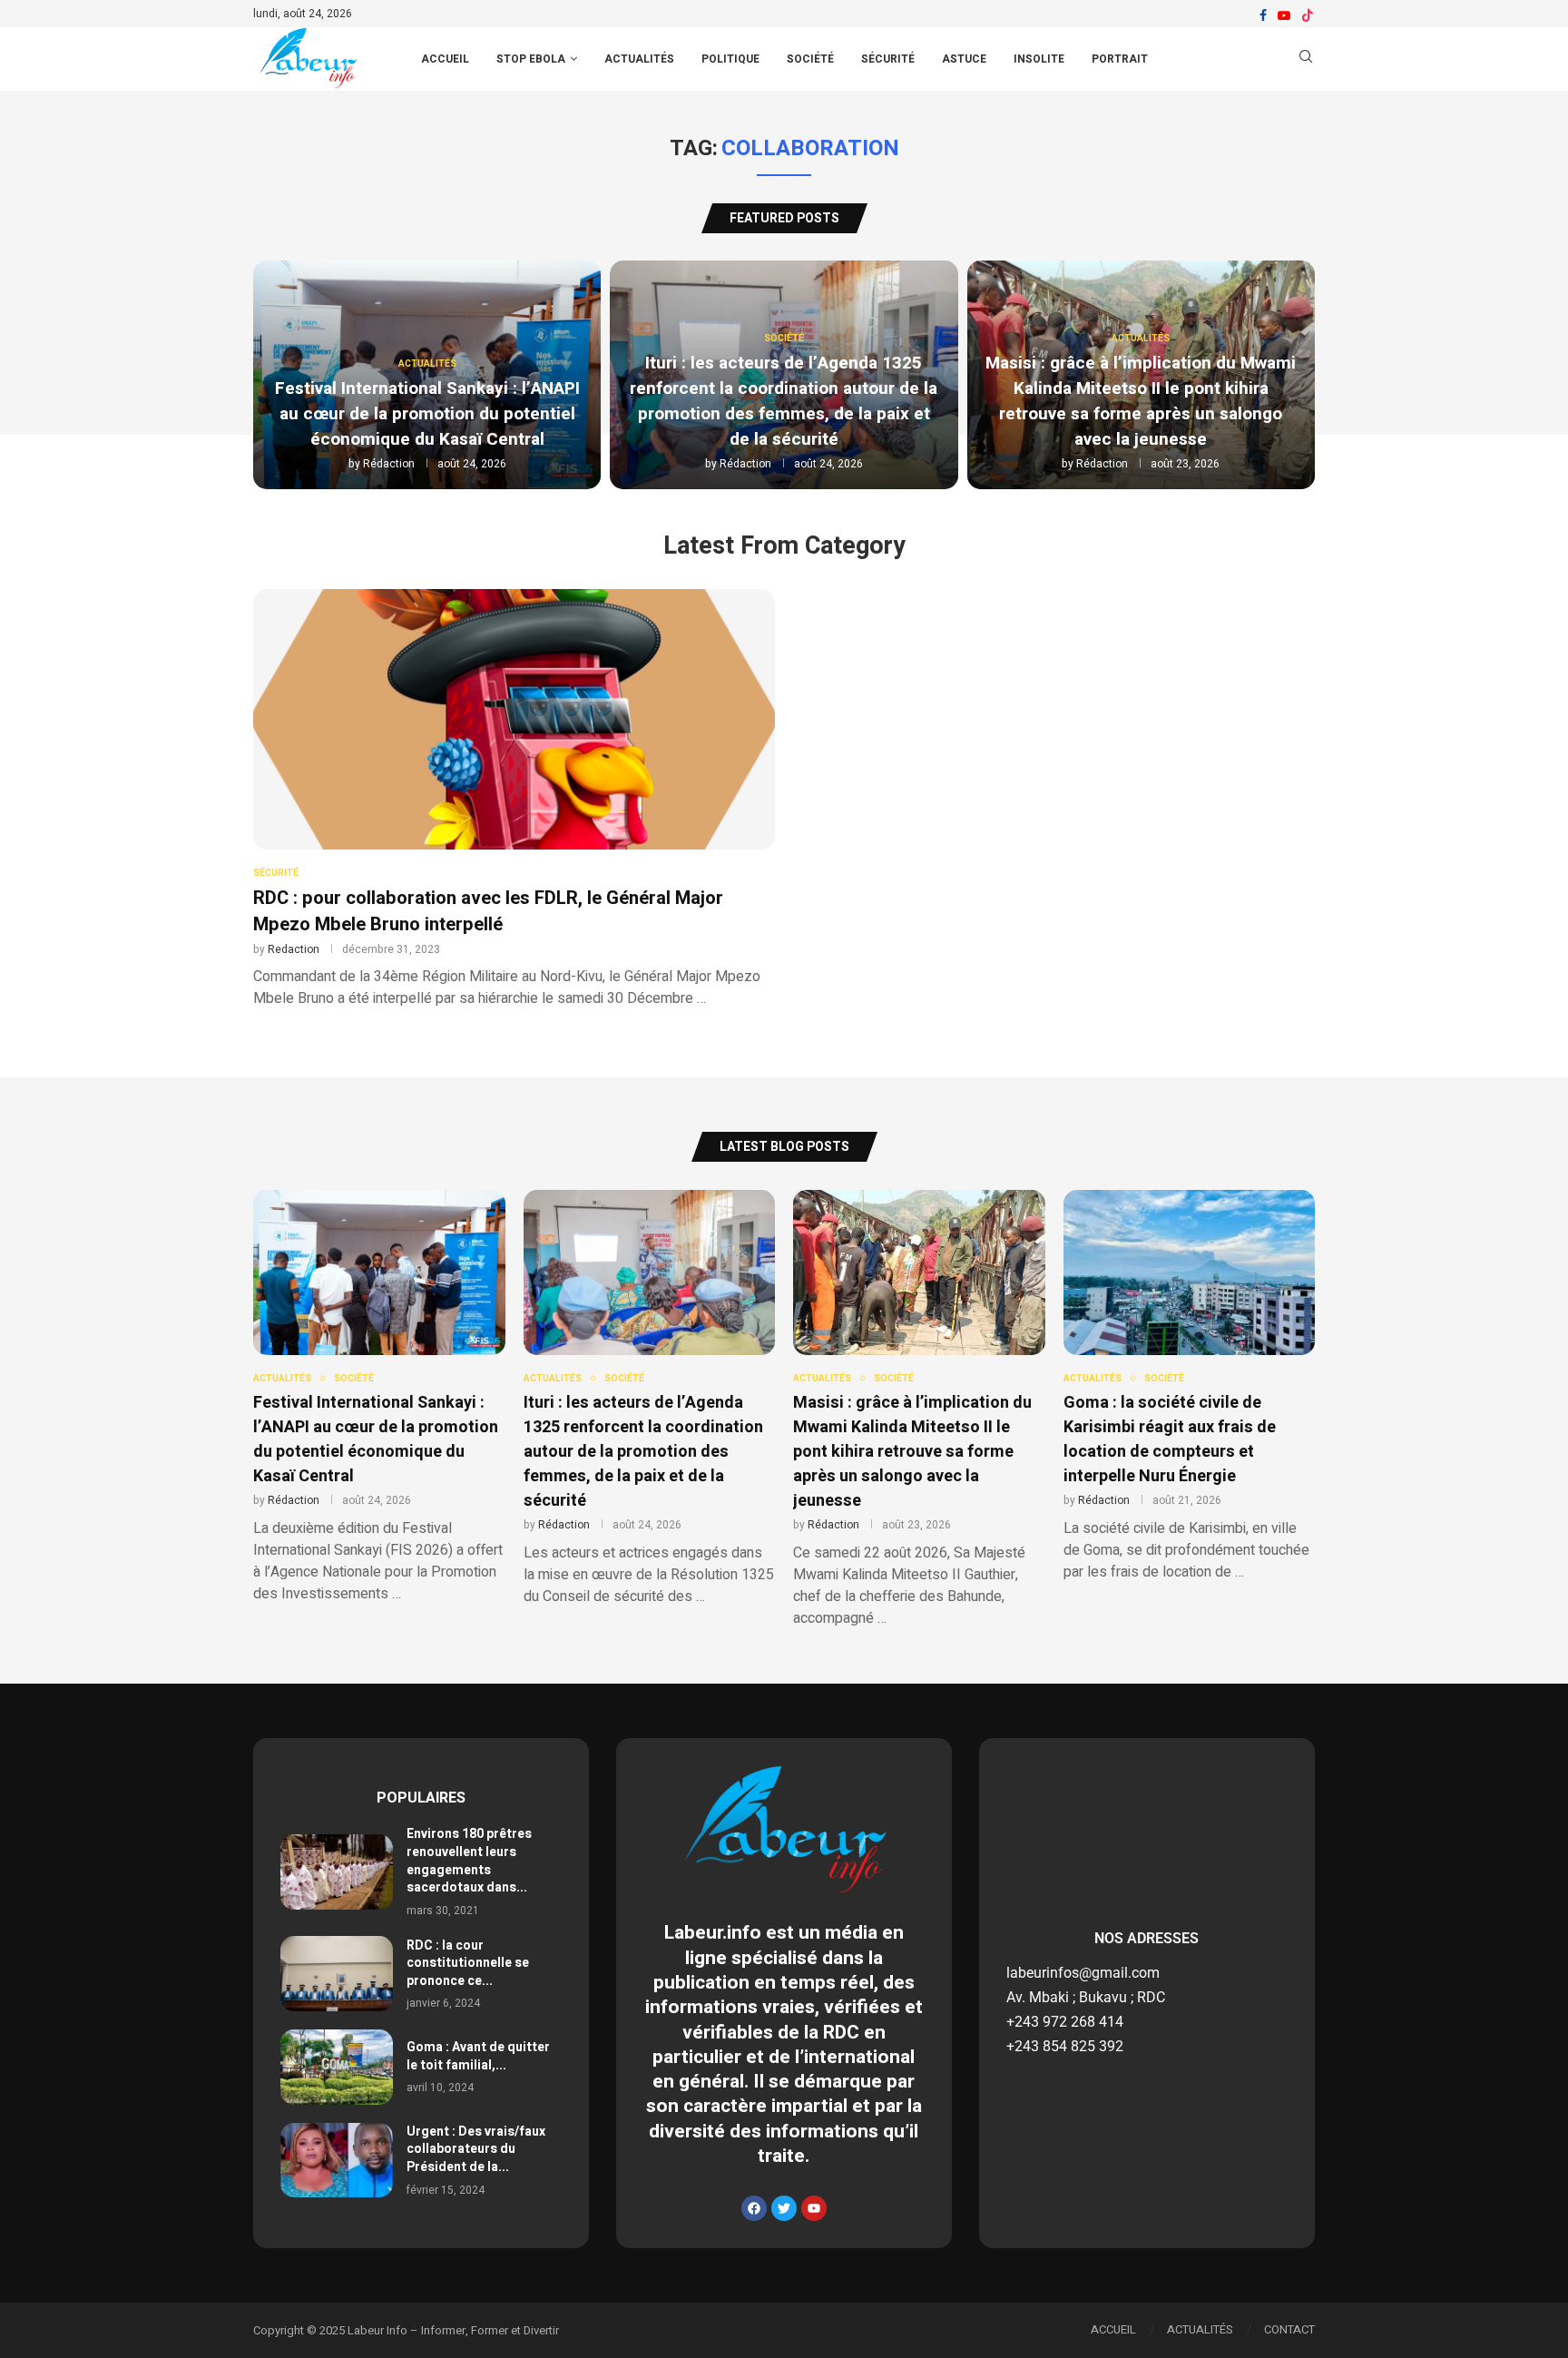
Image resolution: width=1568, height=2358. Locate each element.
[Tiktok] (1308, 15)
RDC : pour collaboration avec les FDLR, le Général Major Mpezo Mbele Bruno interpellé (488, 911)
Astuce (964, 59)
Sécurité (888, 59)
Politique (730, 59)
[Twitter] (784, 2208)
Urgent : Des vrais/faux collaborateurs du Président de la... (476, 2149)
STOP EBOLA (531, 59)
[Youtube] (1284, 15)
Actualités (639, 59)
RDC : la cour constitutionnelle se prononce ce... (468, 1963)
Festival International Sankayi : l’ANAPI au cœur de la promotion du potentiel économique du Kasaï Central (427, 414)
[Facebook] (1263, 15)
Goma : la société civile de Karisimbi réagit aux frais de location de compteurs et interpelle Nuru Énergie (1170, 1439)
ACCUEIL (445, 59)
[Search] (1306, 59)
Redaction (294, 949)
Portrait (1120, 59)
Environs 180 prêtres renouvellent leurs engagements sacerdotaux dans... (469, 1861)
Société (810, 59)
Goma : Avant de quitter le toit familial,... (478, 2056)
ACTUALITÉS (1200, 2329)
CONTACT (1289, 2329)
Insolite (1039, 59)
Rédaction (389, 464)
